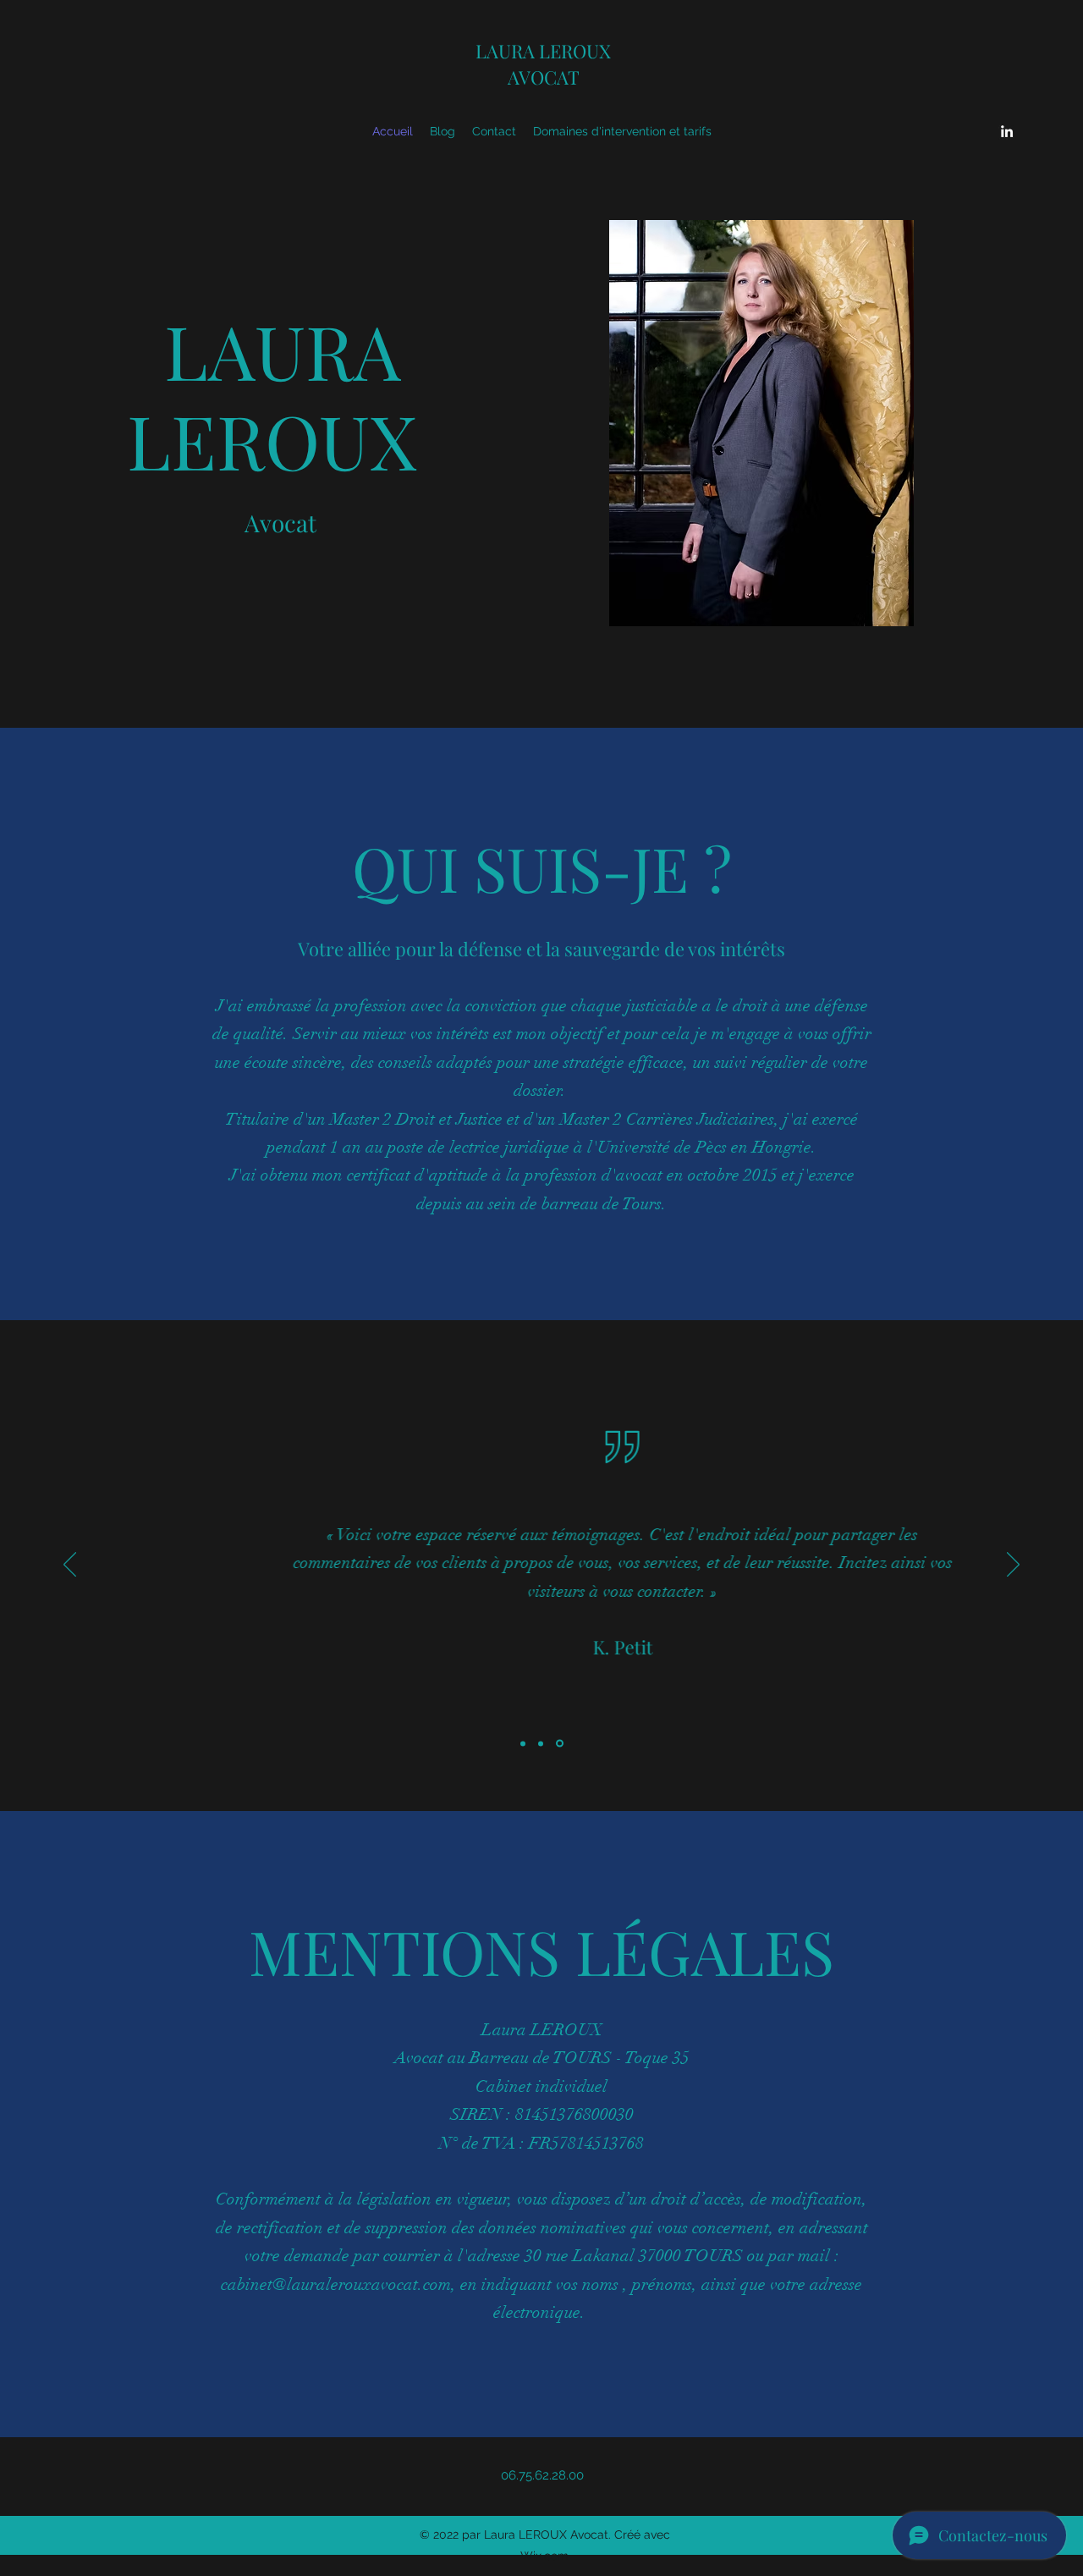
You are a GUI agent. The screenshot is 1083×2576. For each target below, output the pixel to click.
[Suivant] (1013, 1566)
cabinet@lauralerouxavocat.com (336, 2284)
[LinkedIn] (1007, 131)
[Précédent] (70, 1566)
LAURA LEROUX (543, 51)
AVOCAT (544, 77)
